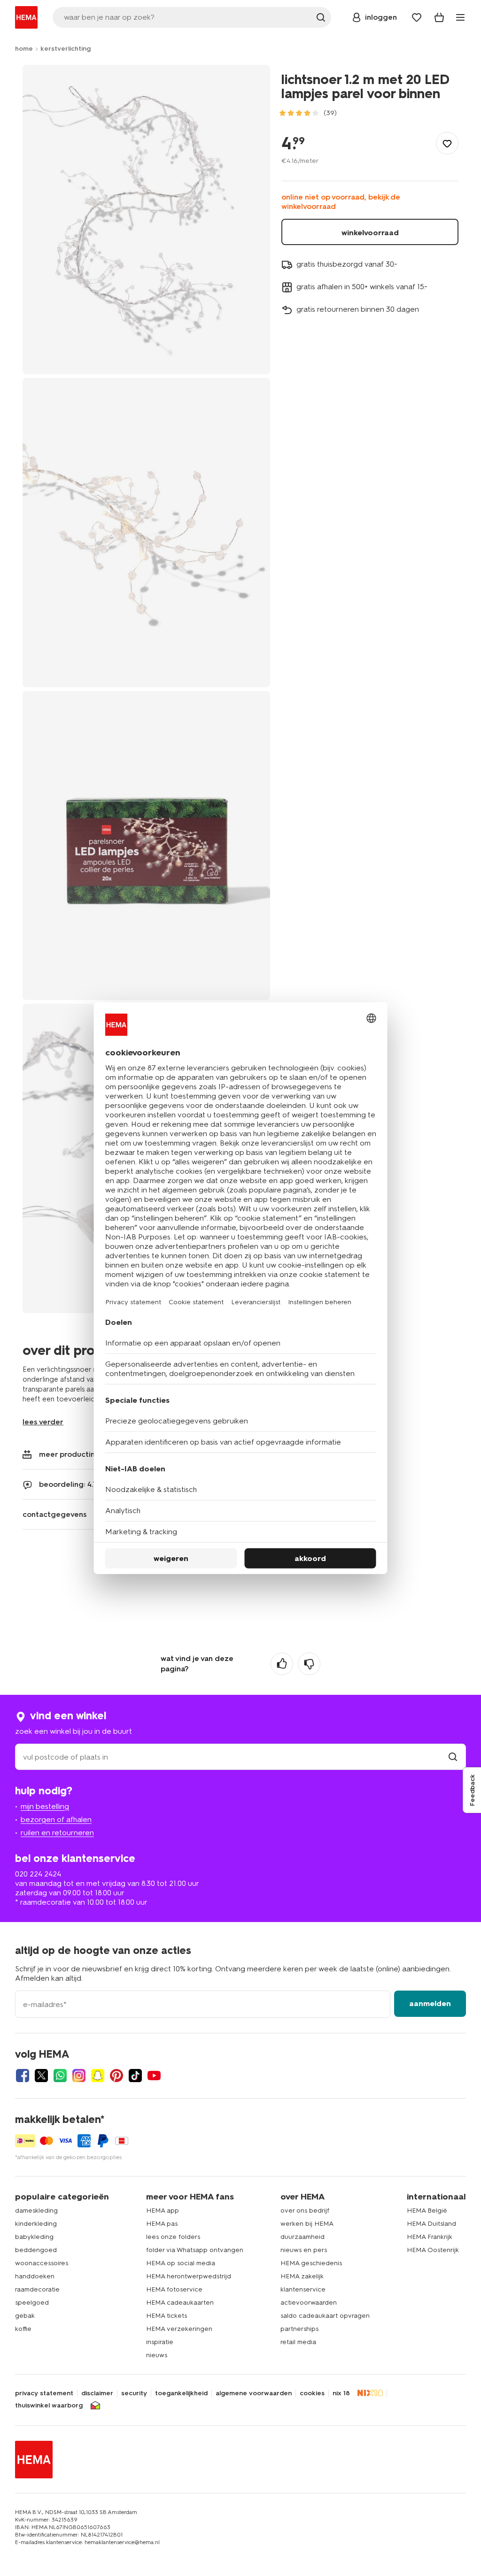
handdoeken (35, 2276)
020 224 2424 (38, 1874)
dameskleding (36, 2211)
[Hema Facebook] (23, 2076)
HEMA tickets (167, 2316)
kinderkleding (36, 2224)
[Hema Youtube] (154, 2076)
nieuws (157, 2355)
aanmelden (430, 2003)
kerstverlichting (66, 49)
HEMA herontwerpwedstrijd (189, 2276)
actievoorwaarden (309, 2303)
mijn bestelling (45, 1806)
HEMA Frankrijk (430, 2237)
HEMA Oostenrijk (433, 2250)
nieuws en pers (304, 2250)
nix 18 (341, 2393)
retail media (298, 2342)
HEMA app (163, 2211)
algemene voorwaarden (254, 2393)
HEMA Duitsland (431, 2224)
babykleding (34, 2237)
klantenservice (303, 2289)
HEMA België (427, 2211)
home (24, 49)
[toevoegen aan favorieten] (447, 143)
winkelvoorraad (370, 233)
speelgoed (32, 2303)
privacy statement (44, 2393)
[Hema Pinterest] (116, 2076)
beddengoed (36, 2250)
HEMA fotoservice (174, 2289)
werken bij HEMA (307, 2224)
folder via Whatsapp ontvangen (195, 2250)
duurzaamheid (303, 2237)
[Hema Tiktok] (135, 2076)
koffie (23, 2329)
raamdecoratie (37, 2289)
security (134, 2393)
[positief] (282, 1664)
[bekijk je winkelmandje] (439, 17)
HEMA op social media (181, 2263)
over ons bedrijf (305, 2211)
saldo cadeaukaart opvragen (325, 2316)
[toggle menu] (460, 17)
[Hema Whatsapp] (60, 2076)
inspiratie (160, 2342)
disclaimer (97, 2393)
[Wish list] (417, 17)
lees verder (43, 1422)
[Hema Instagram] (79, 2076)
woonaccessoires (42, 2263)
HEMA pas (162, 2224)
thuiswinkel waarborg (49, 2406)
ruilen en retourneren (57, 1833)
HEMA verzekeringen (179, 2329)
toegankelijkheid (181, 2393)
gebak (25, 2316)
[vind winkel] (453, 1757)
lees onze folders (173, 2237)
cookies (312, 2393)
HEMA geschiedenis (311, 2263)
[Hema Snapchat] (98, 2076)
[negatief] (309, 1664)
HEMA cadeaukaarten (180, 2303)
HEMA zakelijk (302, 2276)
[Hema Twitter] (41, 2076)
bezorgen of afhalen (56, 1819)
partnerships (299, 2329)
